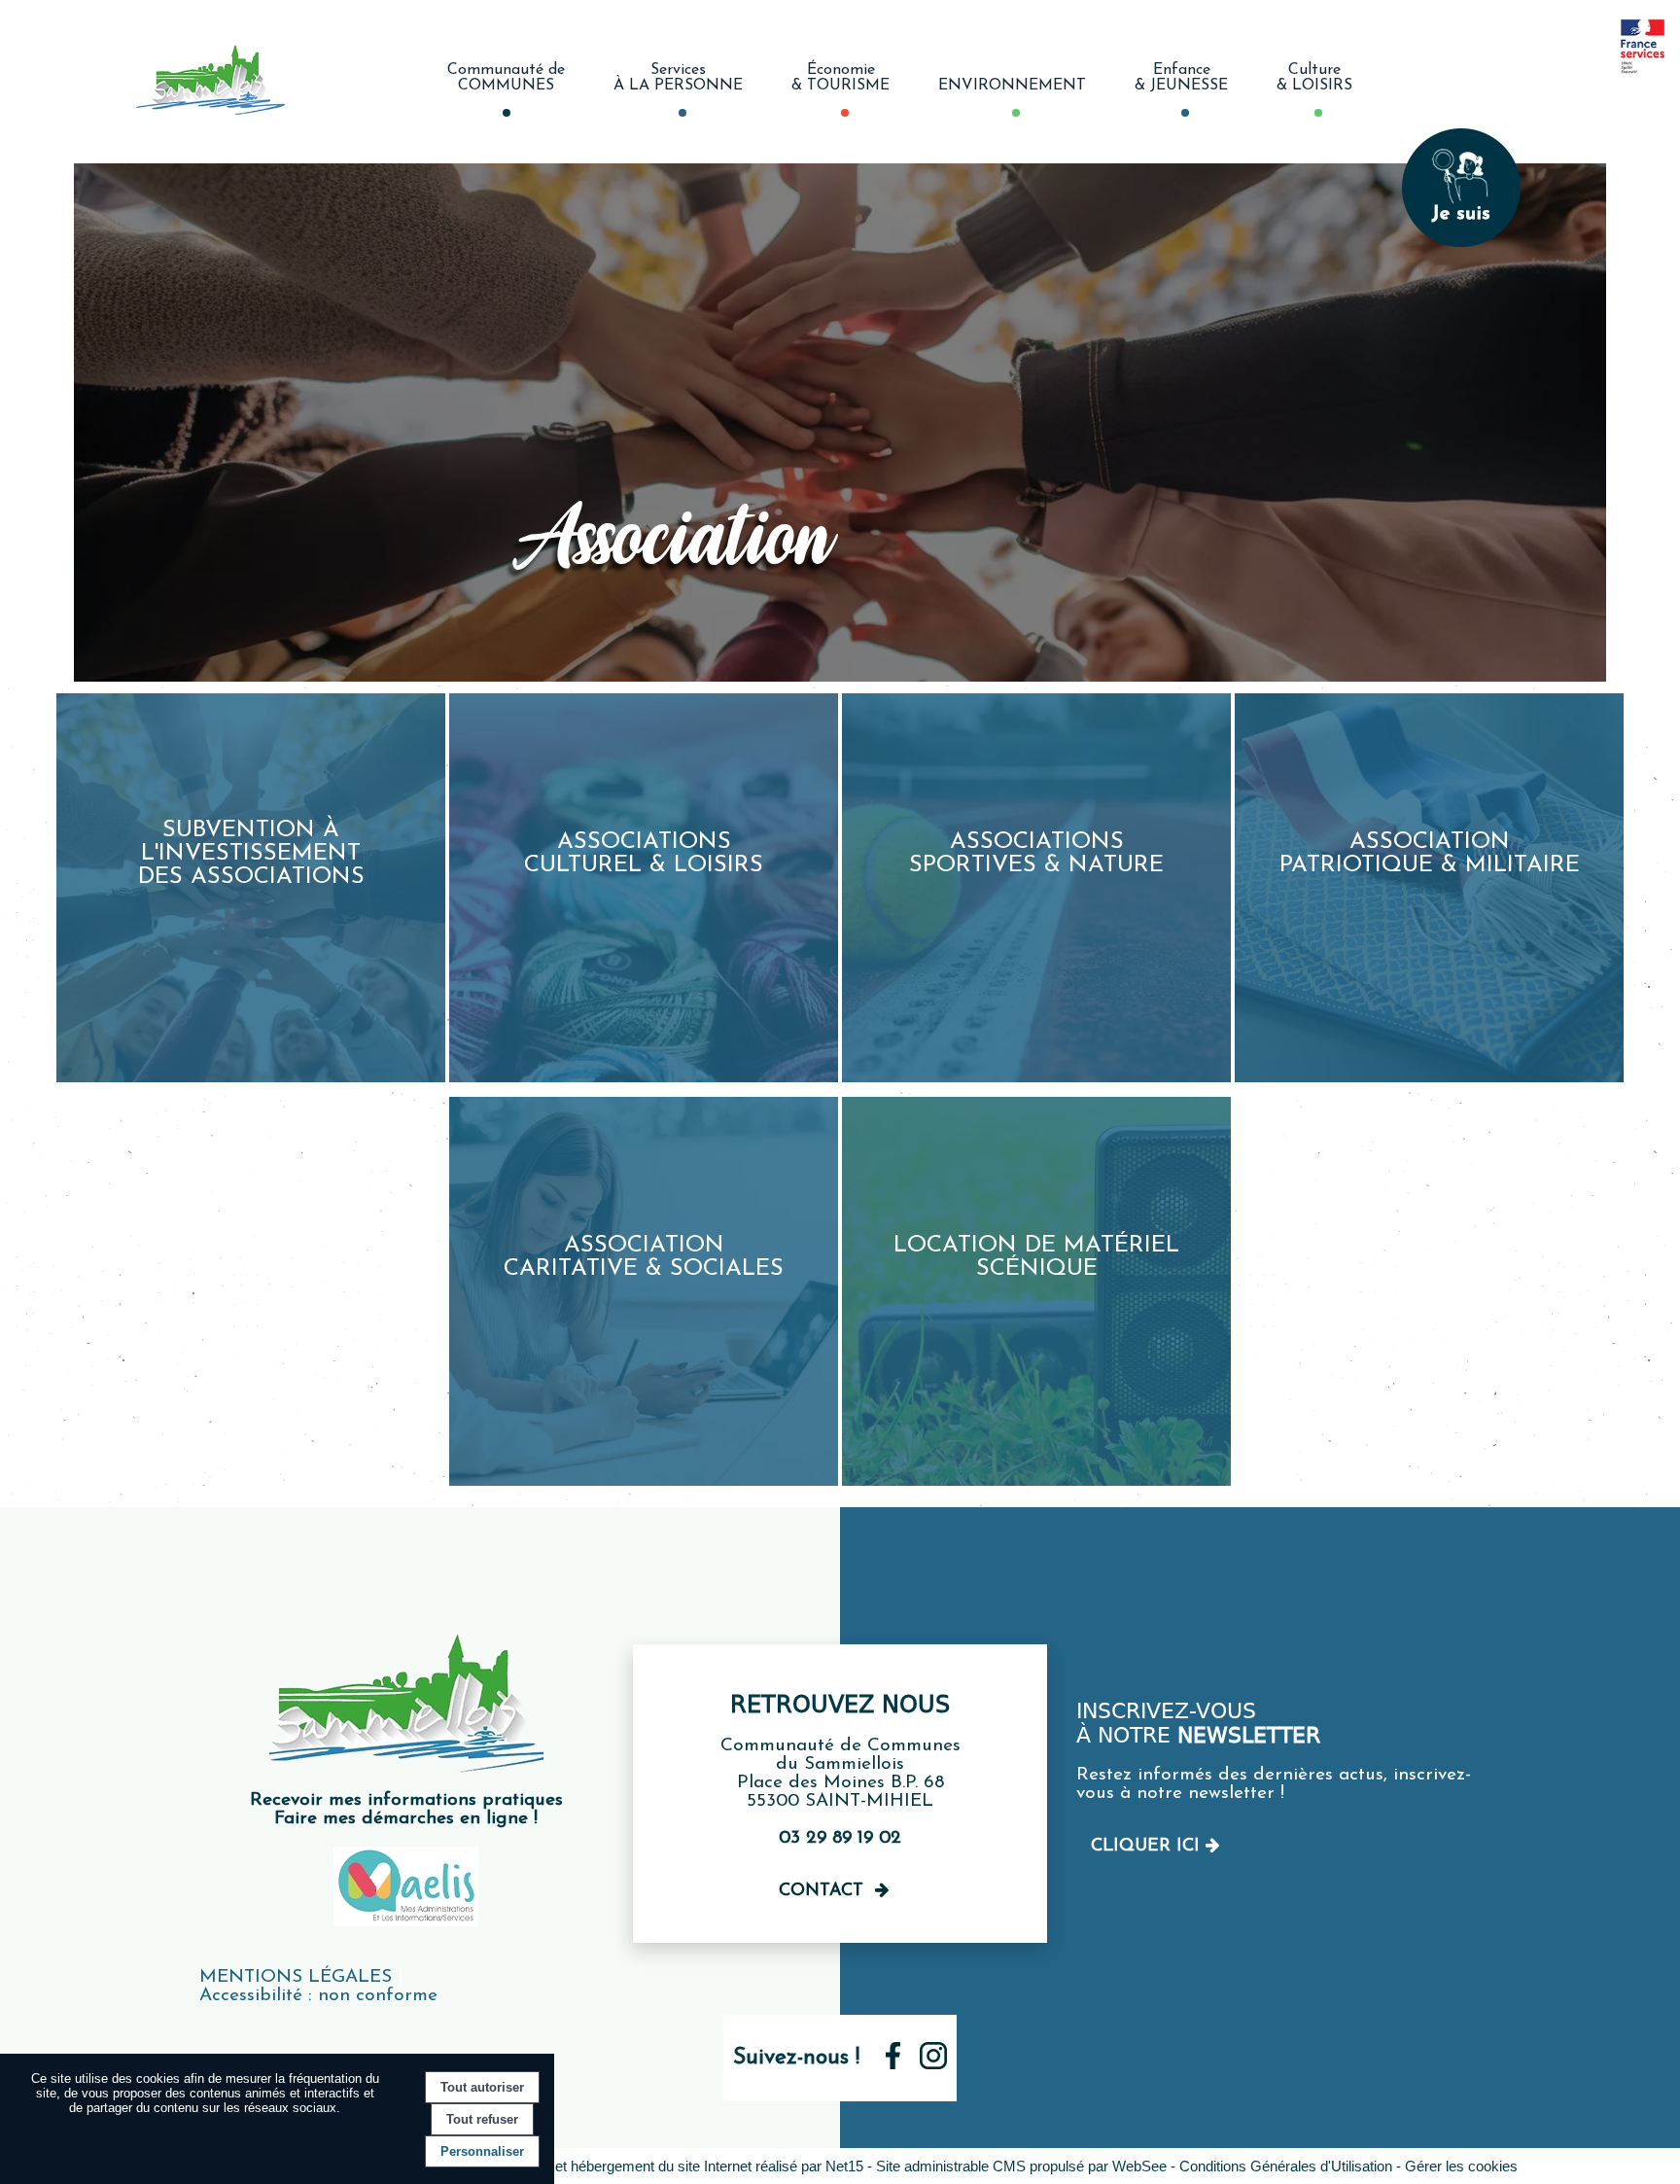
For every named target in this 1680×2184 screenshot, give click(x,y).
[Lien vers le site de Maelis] (406, 1922)
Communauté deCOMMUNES (506, 78)
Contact (821, 1891)
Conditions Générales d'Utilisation (1286, 2166)
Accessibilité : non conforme (318, 1996)
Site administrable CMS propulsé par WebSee (1021, 2166)
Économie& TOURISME (840, 78)
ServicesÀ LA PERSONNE (678, 78)
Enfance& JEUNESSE (1181, 78)
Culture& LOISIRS (1314, 78)
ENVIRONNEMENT (1012, 86)
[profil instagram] (933, 2065)
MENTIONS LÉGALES (296, 1977)
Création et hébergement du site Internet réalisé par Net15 (681, 2166)
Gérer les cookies (1461, 2166)
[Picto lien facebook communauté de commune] (893, 2065)
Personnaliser (482, 2151)
